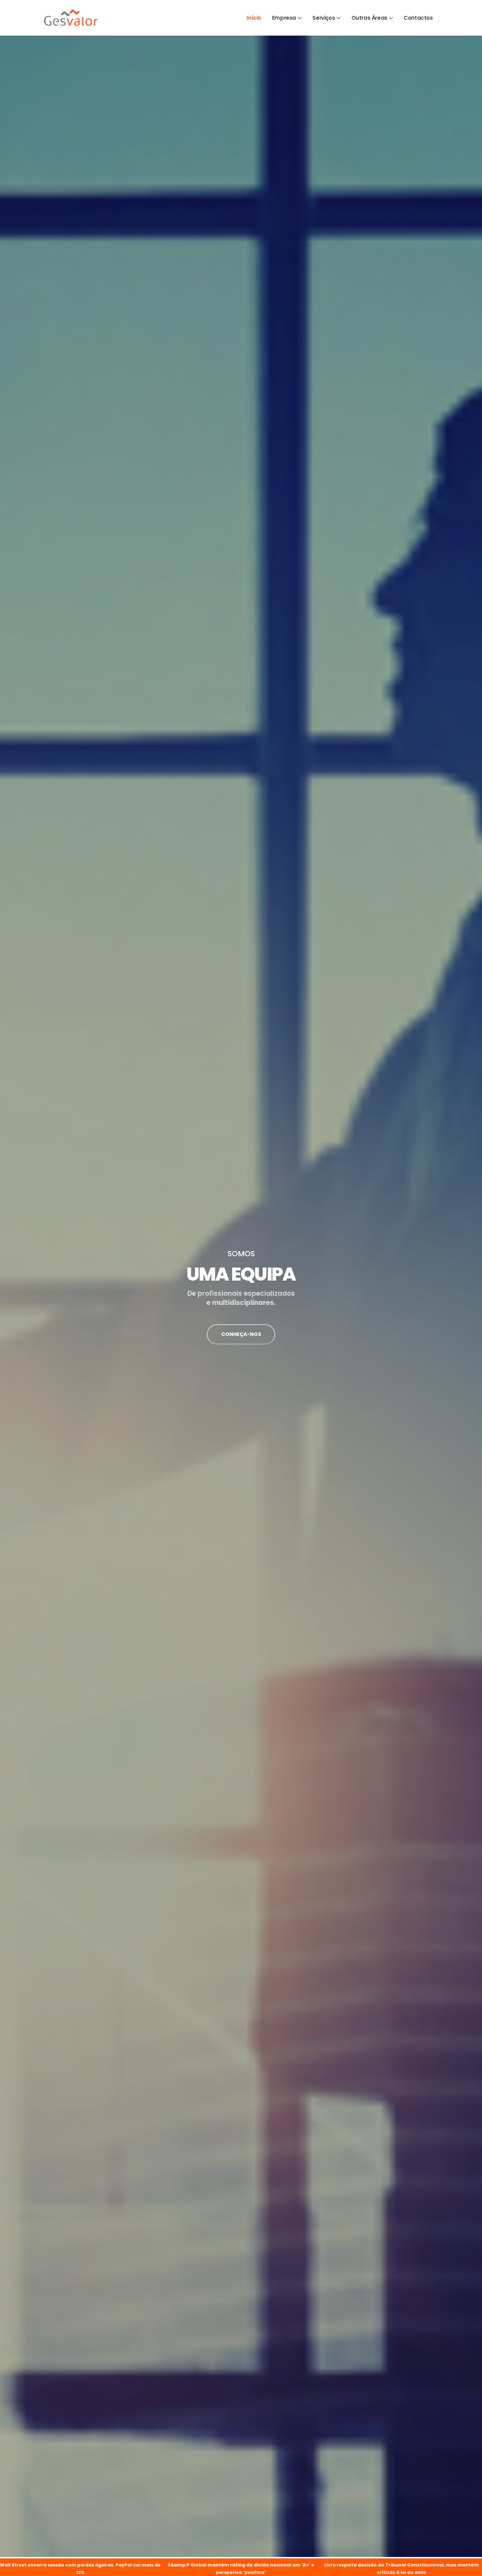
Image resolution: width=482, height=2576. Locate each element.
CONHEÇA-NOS (241, 1334)
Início (254, 18)
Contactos (418, 18)
